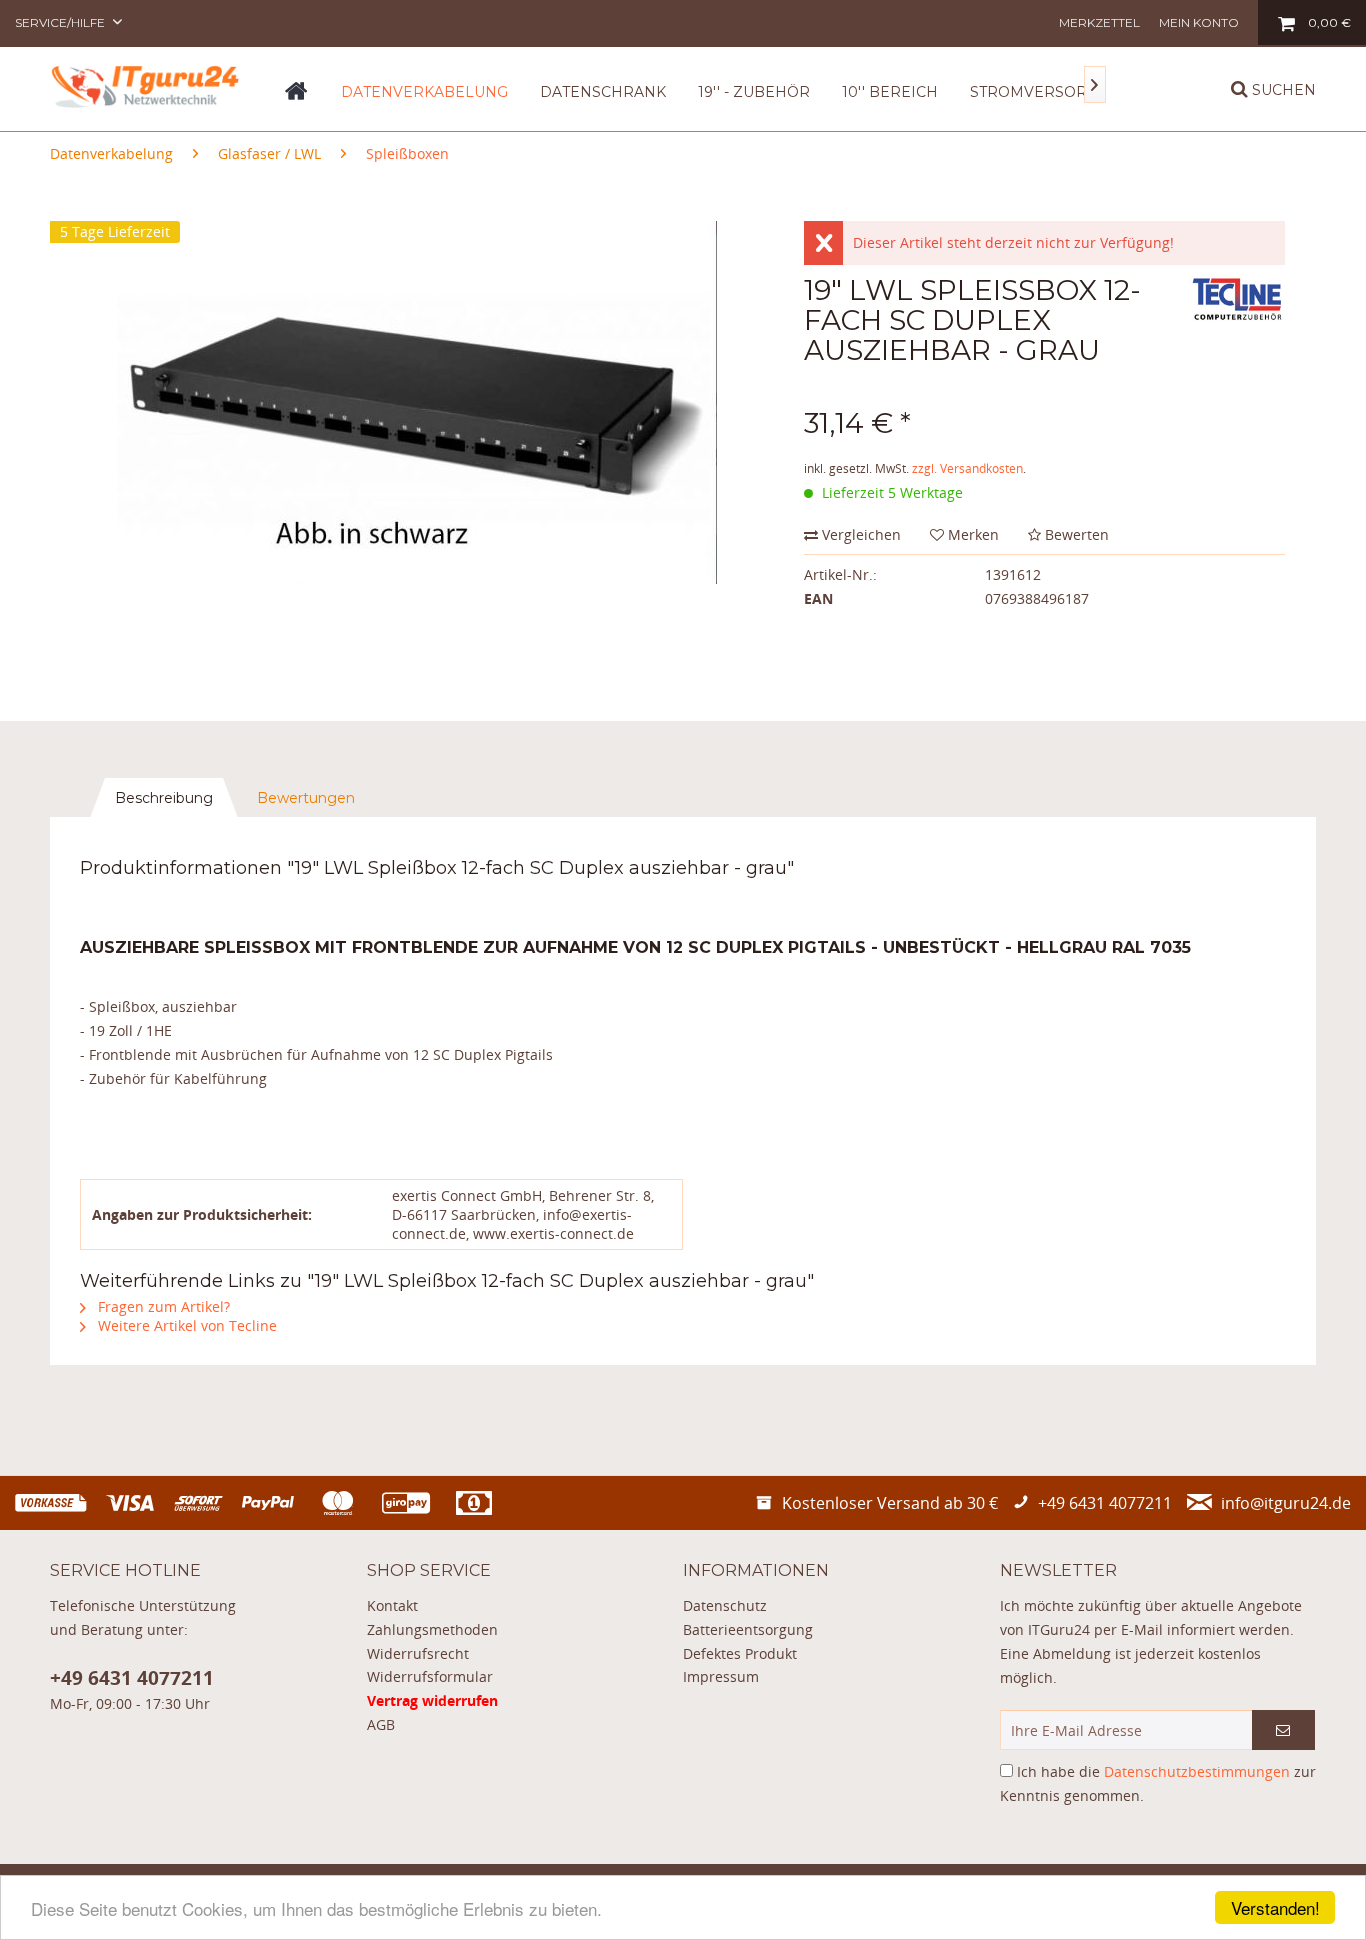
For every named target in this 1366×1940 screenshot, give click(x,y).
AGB (381, 1724)
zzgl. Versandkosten (967, 468)
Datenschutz (725, 1605)
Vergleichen (859, 534)
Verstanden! (1275, 1907)
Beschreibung (164, 798)
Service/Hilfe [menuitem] (61, 22)
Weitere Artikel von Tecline (185, 1325)
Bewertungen (306, 798)
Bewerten (1075, 534)
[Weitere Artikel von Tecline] (1237, 310)
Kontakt (392, 1605)
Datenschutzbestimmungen (1197, 1771)
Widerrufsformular (430, 1676)
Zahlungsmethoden (432, 1629)
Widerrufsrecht (418, 1653)
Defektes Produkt (740, 1653)
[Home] (296, 98)
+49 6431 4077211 (132, 1678)
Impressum (721, 1676)
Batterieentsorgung (748, 1629)
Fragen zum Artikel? (162, 1306)
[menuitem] (1099, 22)
